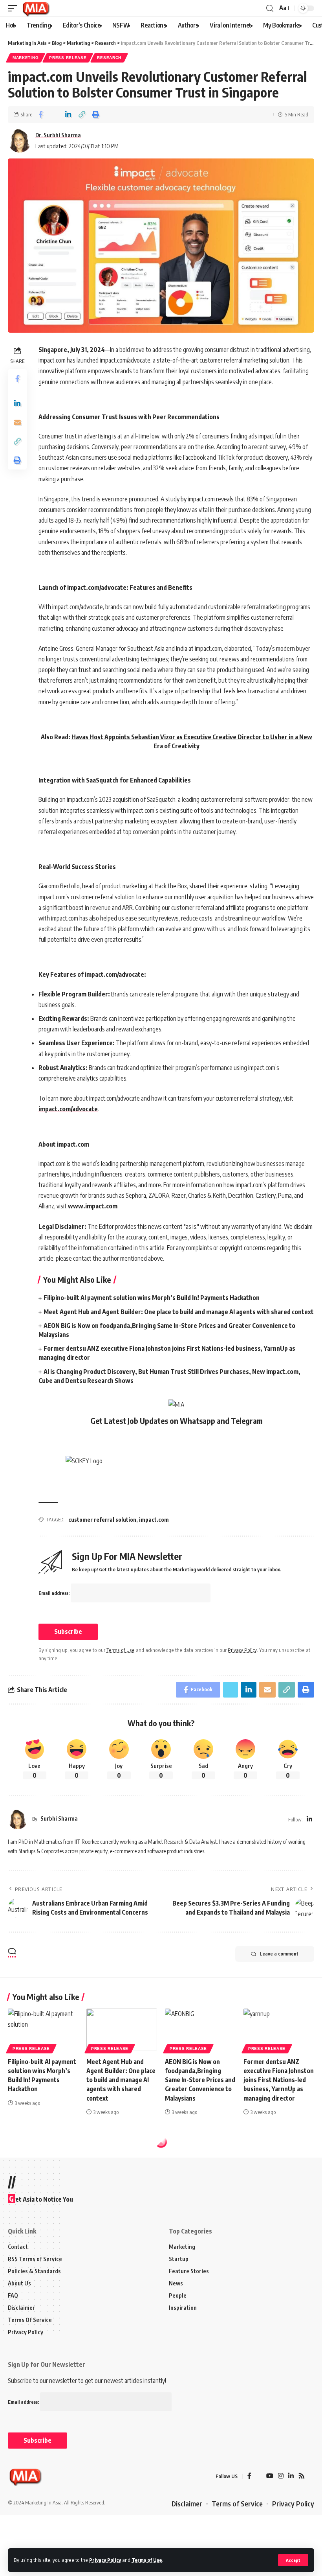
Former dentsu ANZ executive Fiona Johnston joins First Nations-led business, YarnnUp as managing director (279, 2080)
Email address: (55, 1593)
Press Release (68, 58)
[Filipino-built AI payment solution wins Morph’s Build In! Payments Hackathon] (43, 2030)
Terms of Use (147, 2560)
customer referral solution (102, 1520)
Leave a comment (279, 1954)
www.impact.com (93, 1206)
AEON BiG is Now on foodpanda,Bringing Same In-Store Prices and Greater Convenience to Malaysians (200, 2080)
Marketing (26, 58)
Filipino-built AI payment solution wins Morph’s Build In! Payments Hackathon (152, 1298)
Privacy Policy (105, 2560)
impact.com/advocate (68, 1109)
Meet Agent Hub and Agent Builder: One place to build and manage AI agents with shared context (179, 1312)
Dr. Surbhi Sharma (58, 135)
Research (109, 58)
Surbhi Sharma (59, 1818)
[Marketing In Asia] (36, 8)
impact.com (154, 1520)
